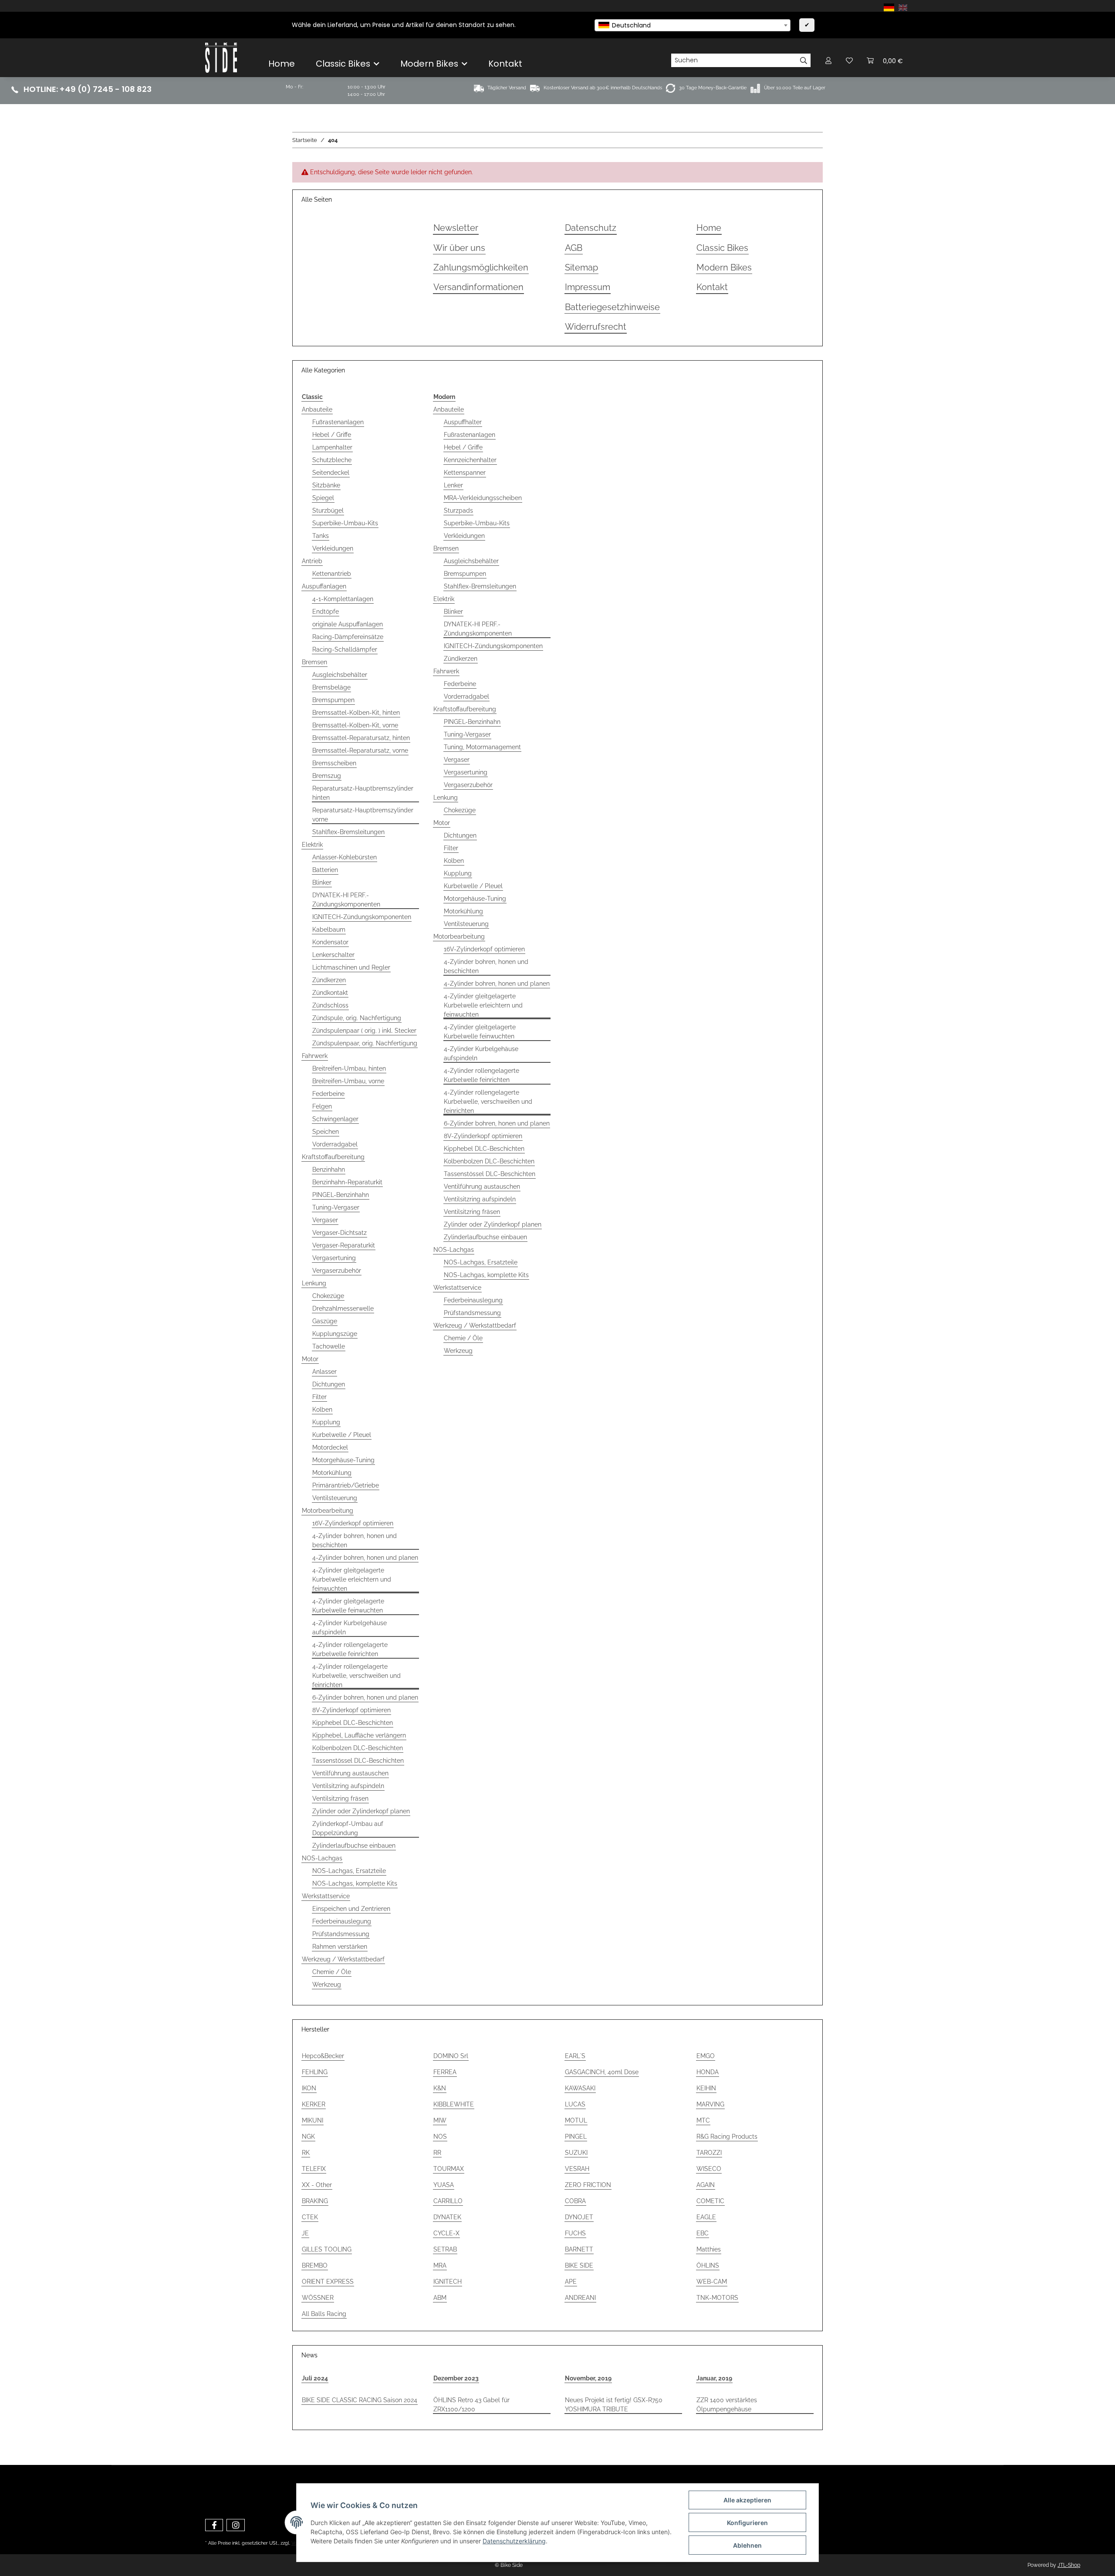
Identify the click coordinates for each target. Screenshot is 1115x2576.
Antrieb (312, 561)
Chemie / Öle (332, 1972)
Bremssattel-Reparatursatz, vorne (360, 750)
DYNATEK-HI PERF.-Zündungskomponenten (346, 900)
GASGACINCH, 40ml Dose (602, 2072)
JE (305, 2233)
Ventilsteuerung (335, 1498)
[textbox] (693, 25)
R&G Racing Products (727, 2137)
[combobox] (693, 25)
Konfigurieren (747, 2523)
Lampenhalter (332, 447)
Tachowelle (329, 1346)
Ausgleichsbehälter (340, 675)
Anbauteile (317, 409)
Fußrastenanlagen (338, 422)
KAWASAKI (580, 2088)
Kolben (322, 1410)
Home (282, 64)
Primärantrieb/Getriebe (346, 1485)
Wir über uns (459, 248)
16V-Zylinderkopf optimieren (353, 1523)
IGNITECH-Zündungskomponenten (362, 917)
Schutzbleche (332, 460)
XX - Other (317, 2185)
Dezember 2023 (456, 2378)
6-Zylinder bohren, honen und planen (365, 1697)
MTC (703, 2120)
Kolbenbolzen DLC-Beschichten (358, 1748)
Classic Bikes (722, 248)
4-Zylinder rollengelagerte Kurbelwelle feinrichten (350, 1649)
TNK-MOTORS (717, 2298)
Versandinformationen (478, 287)
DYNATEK (447, 2217)
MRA (440, 2265)
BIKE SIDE (579, 2265)
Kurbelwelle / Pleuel (342, 1435)
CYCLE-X (446, 2233)
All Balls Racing (324, 2314)
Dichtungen (329, 1384)
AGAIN (706, 2185)
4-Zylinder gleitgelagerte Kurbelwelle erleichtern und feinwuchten (352, 1579)
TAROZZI (709, 2153)
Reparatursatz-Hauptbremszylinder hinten (363, 793)
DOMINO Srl (451, 2056)
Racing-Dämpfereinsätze (348, 637)
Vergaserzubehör (337, 1271)
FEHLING (315, 2072)
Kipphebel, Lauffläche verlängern (359, 1735)
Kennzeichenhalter (470, 460)
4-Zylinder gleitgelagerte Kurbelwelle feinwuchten (348, 1606)
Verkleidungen (333, 548)
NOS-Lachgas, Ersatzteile (349, 1871)
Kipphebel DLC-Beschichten (353, 1723)
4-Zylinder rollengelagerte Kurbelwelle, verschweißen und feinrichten (356, 1676)
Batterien (325, 870)
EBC (703, 2233)
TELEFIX (314, 2169)
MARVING (710, 2104)
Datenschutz (591, 228)
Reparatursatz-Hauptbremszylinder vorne (363, 815)
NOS (440, 2137)
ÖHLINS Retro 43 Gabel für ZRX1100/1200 (471, 2405)
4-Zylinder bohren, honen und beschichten (355, 1540)
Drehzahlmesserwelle (343, 1308)
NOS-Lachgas (322, 1858)
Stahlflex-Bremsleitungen (348, 832)
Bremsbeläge (331, 687)
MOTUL (576, 2120)
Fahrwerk (315, 1056)
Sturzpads (458, 510)
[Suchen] (804, 61)
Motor (310, 1359)
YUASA (444, 2185)
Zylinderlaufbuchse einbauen (354, 1846)
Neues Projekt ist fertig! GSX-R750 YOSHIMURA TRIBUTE (614, 2405)
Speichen (326, 1132)
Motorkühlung (332, 1473)
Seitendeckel (331, 473)
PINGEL (576, 2137)
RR (437, 2153)
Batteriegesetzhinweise (612, 307)
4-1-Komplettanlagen (343, 599)
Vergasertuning (334, 1258)
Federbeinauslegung (342, 1921)
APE (571, 2282)
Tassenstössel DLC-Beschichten (358, 1761)
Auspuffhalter (463, 422)
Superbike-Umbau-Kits (345, 523)
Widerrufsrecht (596, 327)
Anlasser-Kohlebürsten (345, 857)
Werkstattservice (326, 1896)
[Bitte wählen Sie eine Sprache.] (890, 7)
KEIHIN (706, 2088)
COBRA (575, 2201)
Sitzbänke (326, 485)
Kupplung (326, 1422)
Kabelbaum (329, 930)
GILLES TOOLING (327, 2249)
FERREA (445, 2072)
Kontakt (505, 64)
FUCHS (575, 2233)
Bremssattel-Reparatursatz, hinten (361, 738)
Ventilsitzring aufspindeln (348, 1786)
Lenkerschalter (333, 955)
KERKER (314, 2104)
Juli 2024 (315, 2378)
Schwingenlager (335, 1119)
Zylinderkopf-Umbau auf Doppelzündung (348, 1828)
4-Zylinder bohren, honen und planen (365, 1558)
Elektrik (312, 845)
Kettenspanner (465, 473)
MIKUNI (313, 2120)
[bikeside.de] (221, 57)
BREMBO (315, 2265)
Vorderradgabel (335, 1144)
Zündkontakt (330, 993)
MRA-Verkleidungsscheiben (483, 498)
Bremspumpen (333, 700)
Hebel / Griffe (332, 435)
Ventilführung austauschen (350, 1773)
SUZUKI (576, 2153)
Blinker (322, 882)
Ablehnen (747, 2545)
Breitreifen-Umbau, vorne (348, 1081)
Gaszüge (325, 1321)
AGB (574, 248)
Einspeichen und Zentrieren (351, 1909)
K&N (440, 2088)
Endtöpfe (326, 612)
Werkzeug (327, 1984)
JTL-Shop (1069, 2565)
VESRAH (577, 2169)
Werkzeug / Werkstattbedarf (343, 1959)
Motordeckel (330, 1447)
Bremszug (327, 776)
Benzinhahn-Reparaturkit (347, 1182)
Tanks (321, 536)
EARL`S (575, 2056)
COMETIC (710, 2201)
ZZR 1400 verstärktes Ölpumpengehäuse (727, 2405)
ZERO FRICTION (588, 2185)
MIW (440, 2120)
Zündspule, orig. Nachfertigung (357, 1018)
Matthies (709, 2249)
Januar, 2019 (714, 2378)
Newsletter (456, 228)
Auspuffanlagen (324, 586)
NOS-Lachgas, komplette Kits (355, 1883)
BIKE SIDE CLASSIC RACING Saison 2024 (360, 2400)
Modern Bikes (724, 268)
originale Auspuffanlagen (348, 624)
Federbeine (328, 1094)
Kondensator (330, 942)
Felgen (322, 1106)
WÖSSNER (318, 2298)
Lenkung (314, 1283)
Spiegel (323, 498)
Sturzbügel (328, 510)
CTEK (310, 2217)
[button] (828, 60)
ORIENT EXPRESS (328, 2282)
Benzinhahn (329, 1170)
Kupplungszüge (335, 1334)
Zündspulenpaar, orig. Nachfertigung (365, 1043)
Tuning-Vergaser (336, 1207)
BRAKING (315, 2201)
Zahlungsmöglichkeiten (481, 268)
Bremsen (314, 662)
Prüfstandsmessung (341, 1934)
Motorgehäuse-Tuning (343, 1460)
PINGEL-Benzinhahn (341, 1195)
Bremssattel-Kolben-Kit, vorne (355, 725)
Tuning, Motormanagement (482, 747)
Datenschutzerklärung (514, 2541)
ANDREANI (580, 2298)
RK (306, 2153)
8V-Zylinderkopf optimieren (351, 1710)
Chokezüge (328, 1296)
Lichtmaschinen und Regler (351, 967)
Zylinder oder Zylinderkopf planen (361, 1811)
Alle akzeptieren (747, 2500)
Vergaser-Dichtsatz (340, 1233)
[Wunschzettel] (849, 60)
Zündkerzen (329, 980)
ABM (440, 2298)
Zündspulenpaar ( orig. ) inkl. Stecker (364, 1031)
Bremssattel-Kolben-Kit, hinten (356, 713)
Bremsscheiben (334, 763)
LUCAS (575, 2104)
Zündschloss (330, 1005)
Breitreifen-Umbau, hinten (349, 1068)
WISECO (709, 2169)
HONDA (708, 2072)
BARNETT (579, 2249)
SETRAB (445, 2249)
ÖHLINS (708, 2265)
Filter (319, 1397)
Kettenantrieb (332, 574)
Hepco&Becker (323, 2056)
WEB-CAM (712, 2282)
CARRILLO (448, 2201)
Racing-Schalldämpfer (345, 649)
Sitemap (581, 268)
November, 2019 (588, 2378)
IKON (309, 2088)
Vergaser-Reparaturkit (344, 1245)
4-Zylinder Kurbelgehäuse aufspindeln (350, 1628)
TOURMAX (449, 2169)
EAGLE (706, 2217)
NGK (308, 2137)
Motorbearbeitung (328, 1511)
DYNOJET (579, 2217)
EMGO (706, 2056)
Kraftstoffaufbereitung (333, 1157)
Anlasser (324, 1372)
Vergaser (325, 1220)
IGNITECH (448, 2282)
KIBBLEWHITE (454, 2104)
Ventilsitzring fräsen (340, 1798)
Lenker (453, 485)
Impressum (588, 287)
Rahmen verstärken (340, 1947)
